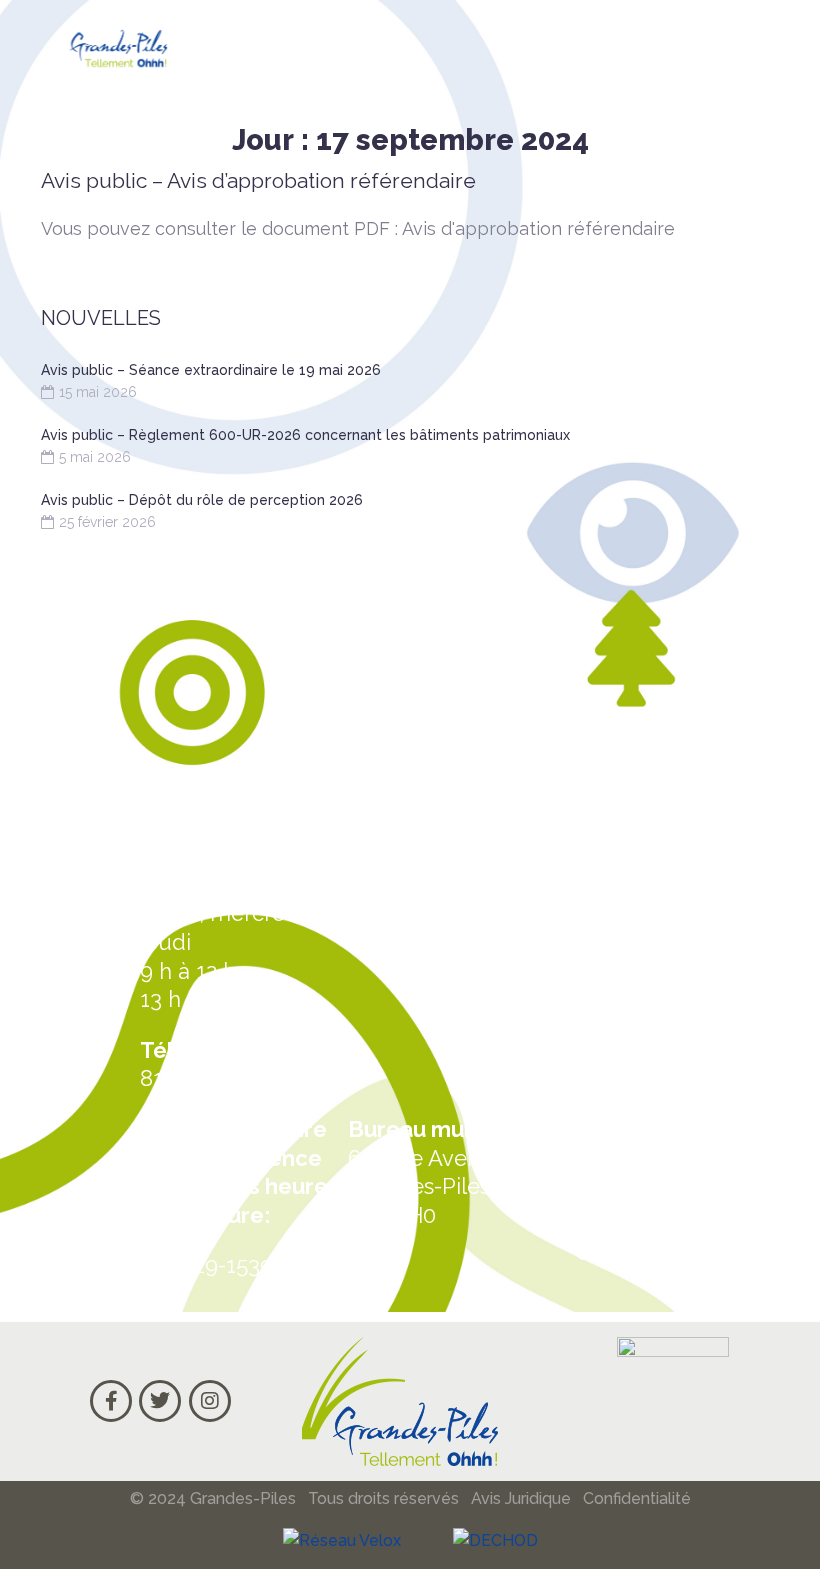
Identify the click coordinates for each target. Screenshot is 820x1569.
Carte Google (651, 1175)
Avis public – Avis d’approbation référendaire (258, 180)
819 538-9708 (209, 1078)
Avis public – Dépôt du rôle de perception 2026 (202, 500)
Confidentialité (637, 1498)
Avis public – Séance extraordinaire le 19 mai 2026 (211, 370)
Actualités (632, 1099)
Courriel (620, 1251)
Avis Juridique (521, 1498)
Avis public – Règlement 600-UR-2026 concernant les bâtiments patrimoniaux (305, 435)
